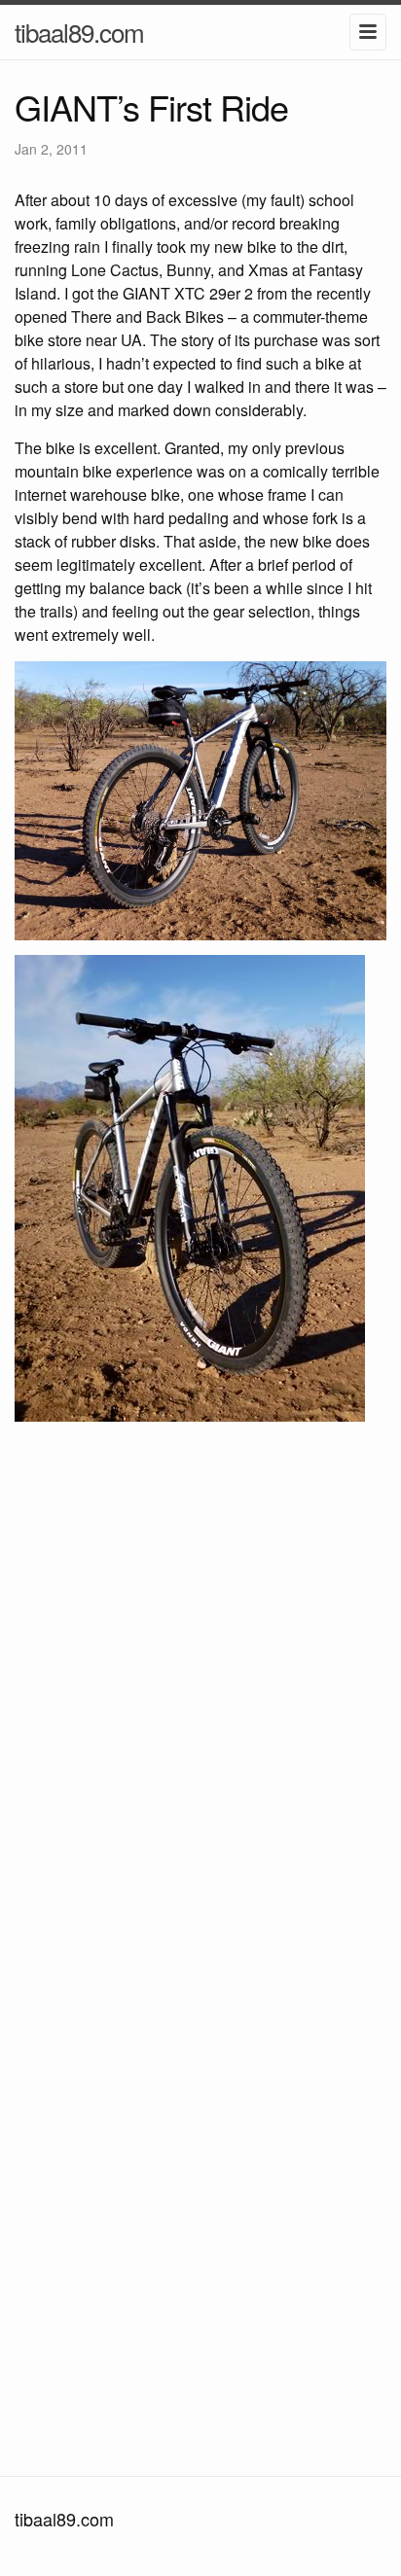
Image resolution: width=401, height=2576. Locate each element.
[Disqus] (200, 1694)
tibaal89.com (79, 32)
